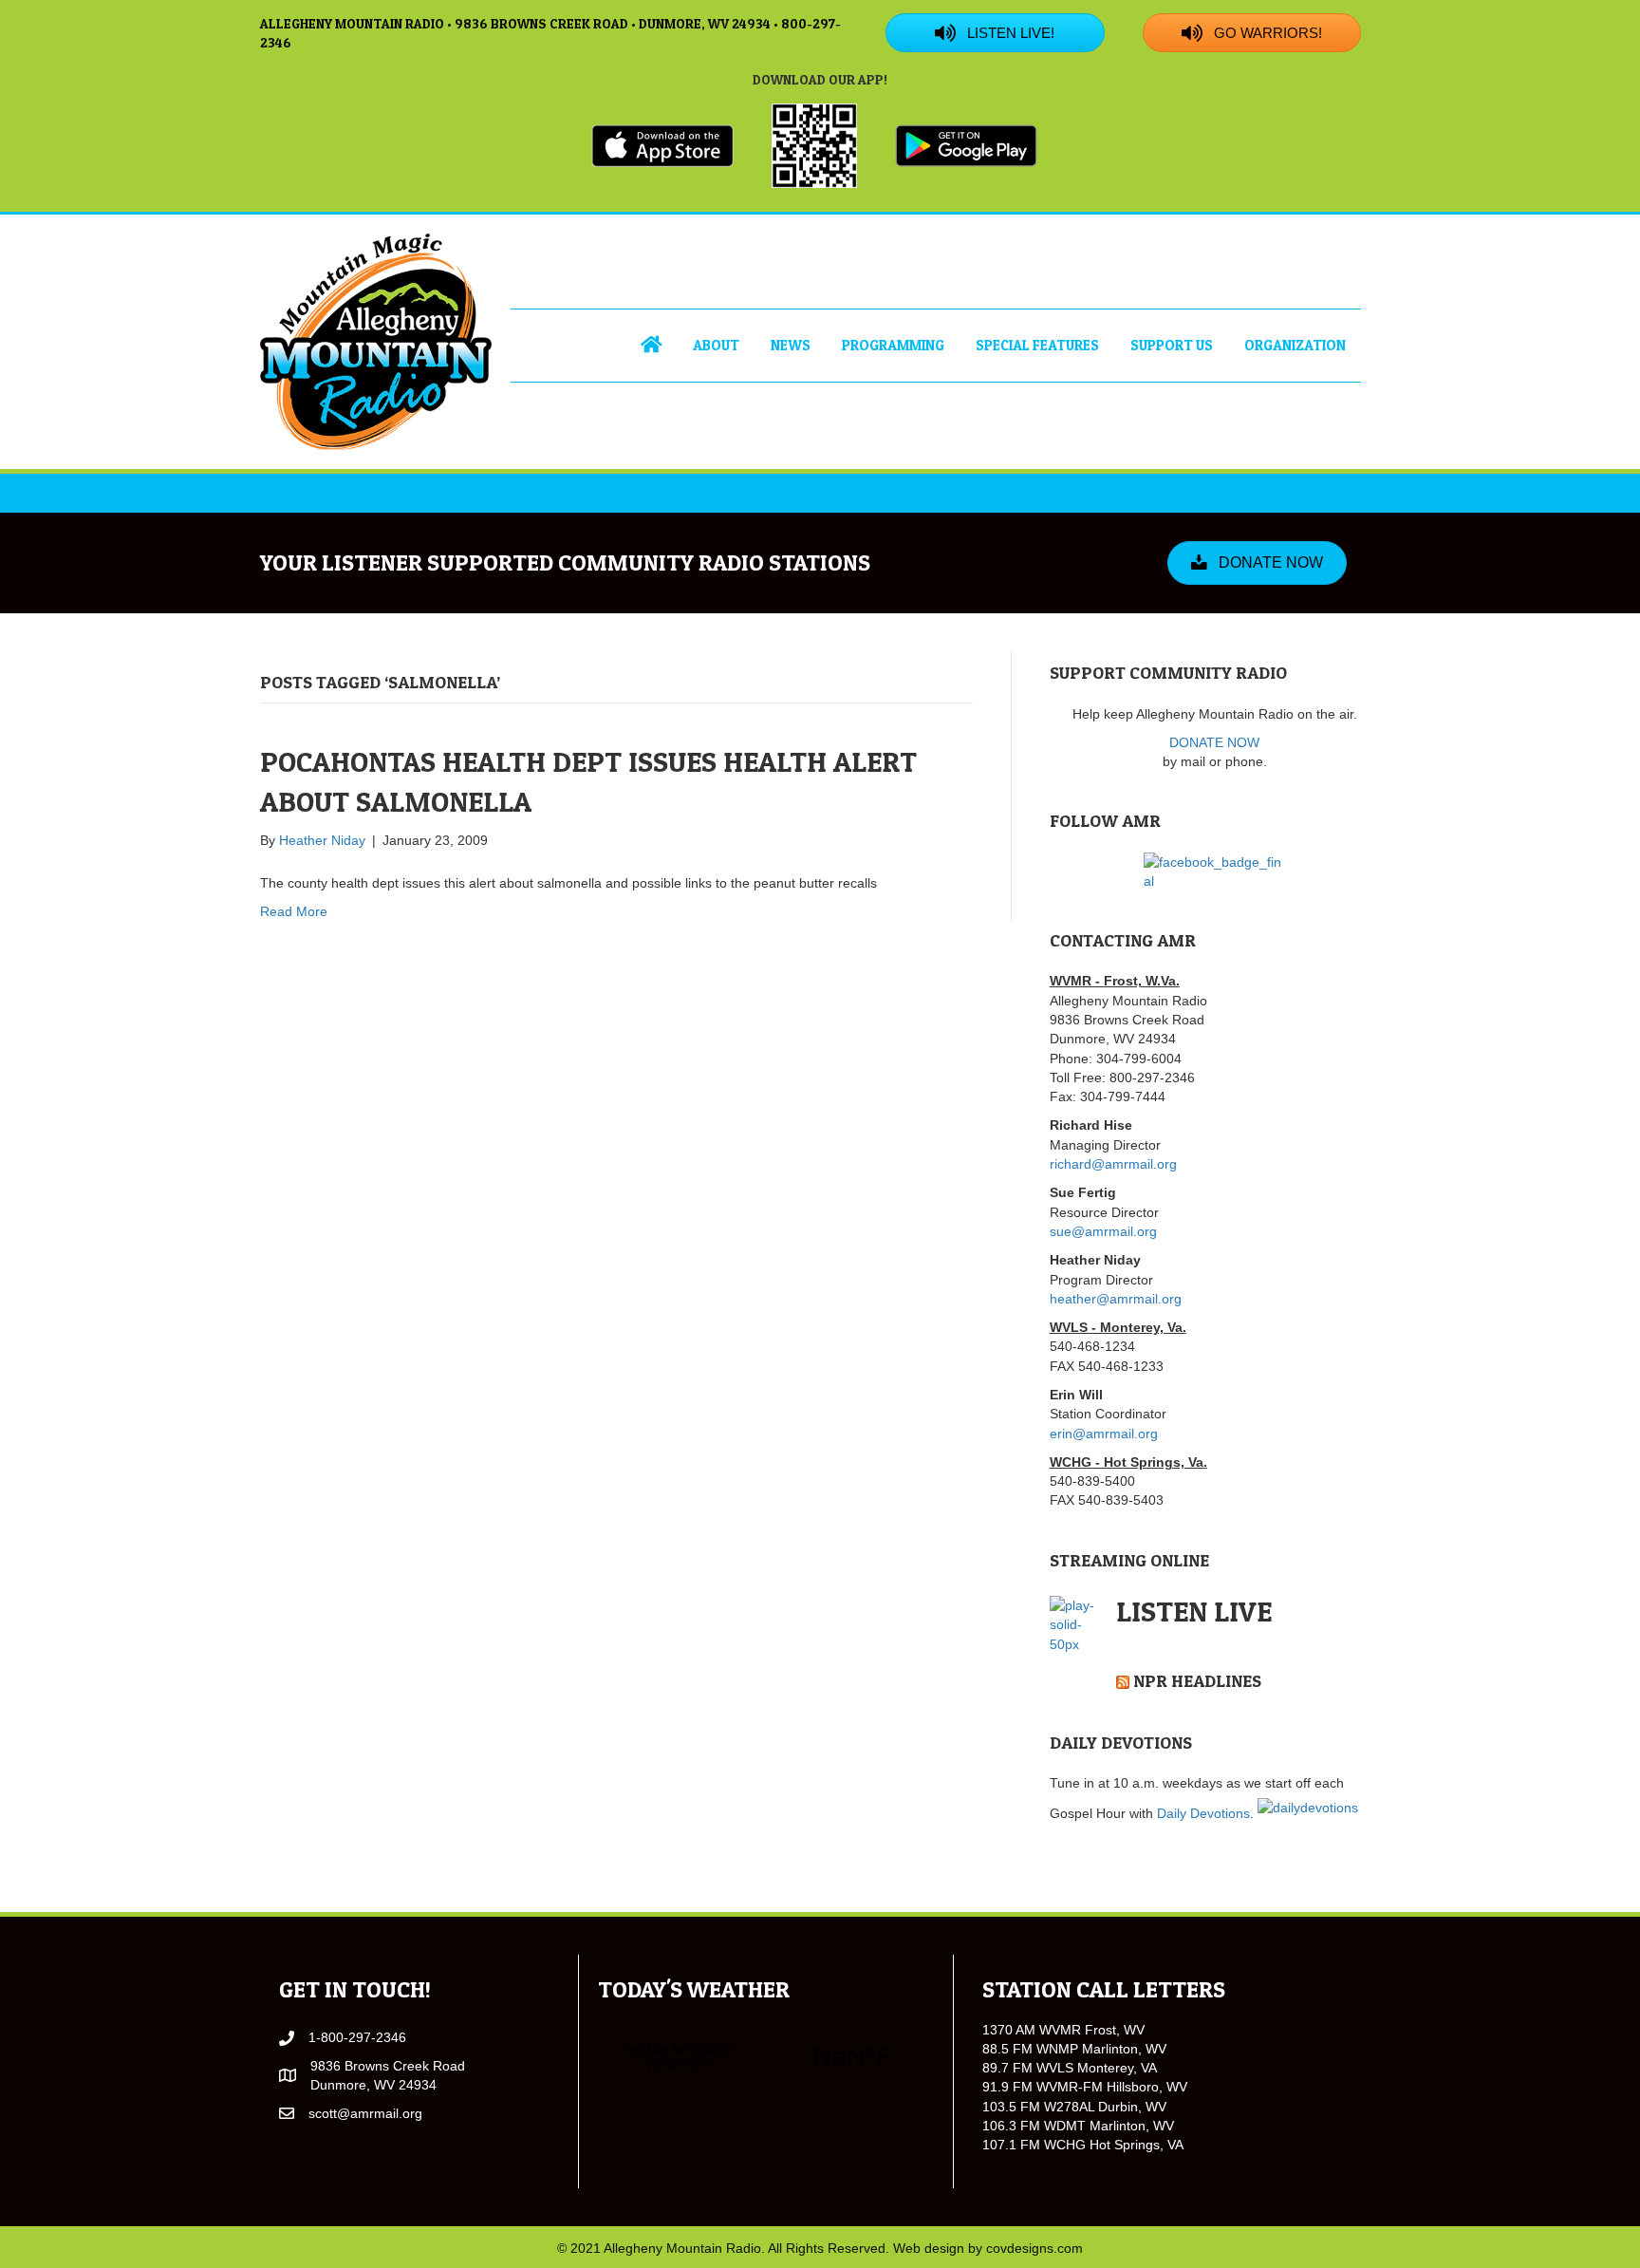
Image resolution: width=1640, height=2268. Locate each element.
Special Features (1037, 345)
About (716, 345)
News (791, 345)
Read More (294, 911)
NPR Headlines (1197, 1681)
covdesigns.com (1034, 2248)
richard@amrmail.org (1113, 1164)
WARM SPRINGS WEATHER (765, 2057)
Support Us (1172, 345)
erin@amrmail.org (1104, 1434)
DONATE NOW (1214, 742)
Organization (1295, 345)
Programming (893, 345)
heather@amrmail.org (1116, 1299)
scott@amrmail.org (365, 2113)
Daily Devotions (1203, 1813)
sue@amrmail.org (1103, 1231)
